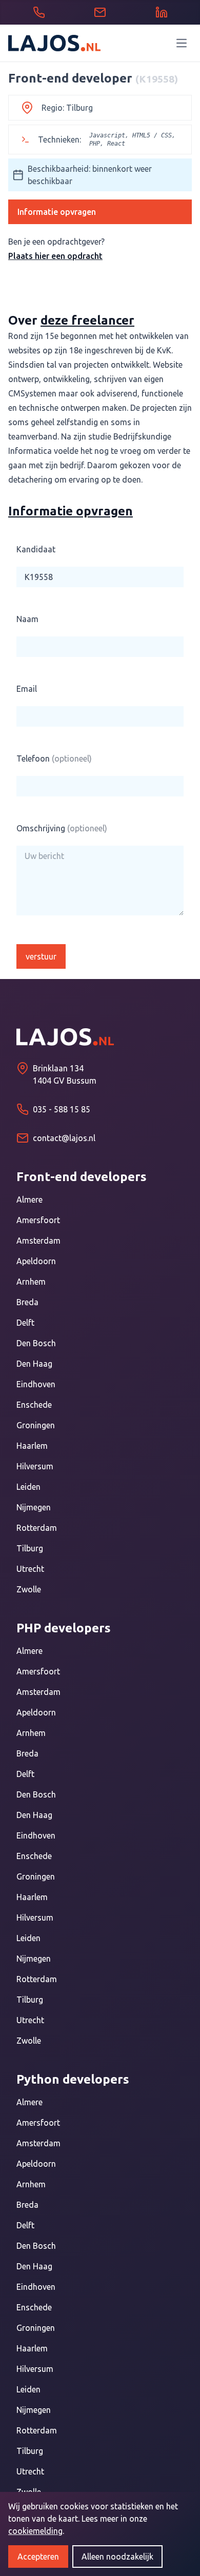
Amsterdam (38, 1241)
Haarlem (32, 1446)
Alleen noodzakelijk (117, 2557)
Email (27, 689)
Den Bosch (36, 1343)
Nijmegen (34, 1507)
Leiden (28, 1487)
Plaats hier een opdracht (55, 256)
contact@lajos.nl (64, 1138)
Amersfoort (38, 1220)
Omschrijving (62, 828)
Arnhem (31, 1282)
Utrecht (30, 1569)
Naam (27, 619)
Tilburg (30, 1548)
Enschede (34, 1405)
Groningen (36, 1425)
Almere (29, 1200)
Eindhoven (36, 1384)
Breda (27, 1302)
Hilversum (35, 1466)
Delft (25, 1323)
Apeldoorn (36, 1261)
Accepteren (38, 2557)
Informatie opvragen (57, 212)
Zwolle (29, 1589)
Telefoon (54, 758)
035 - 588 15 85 (62, 1109)
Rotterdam (37, 1528)
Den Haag (34, 1364)
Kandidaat (36, 549)
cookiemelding (35, 2531)
